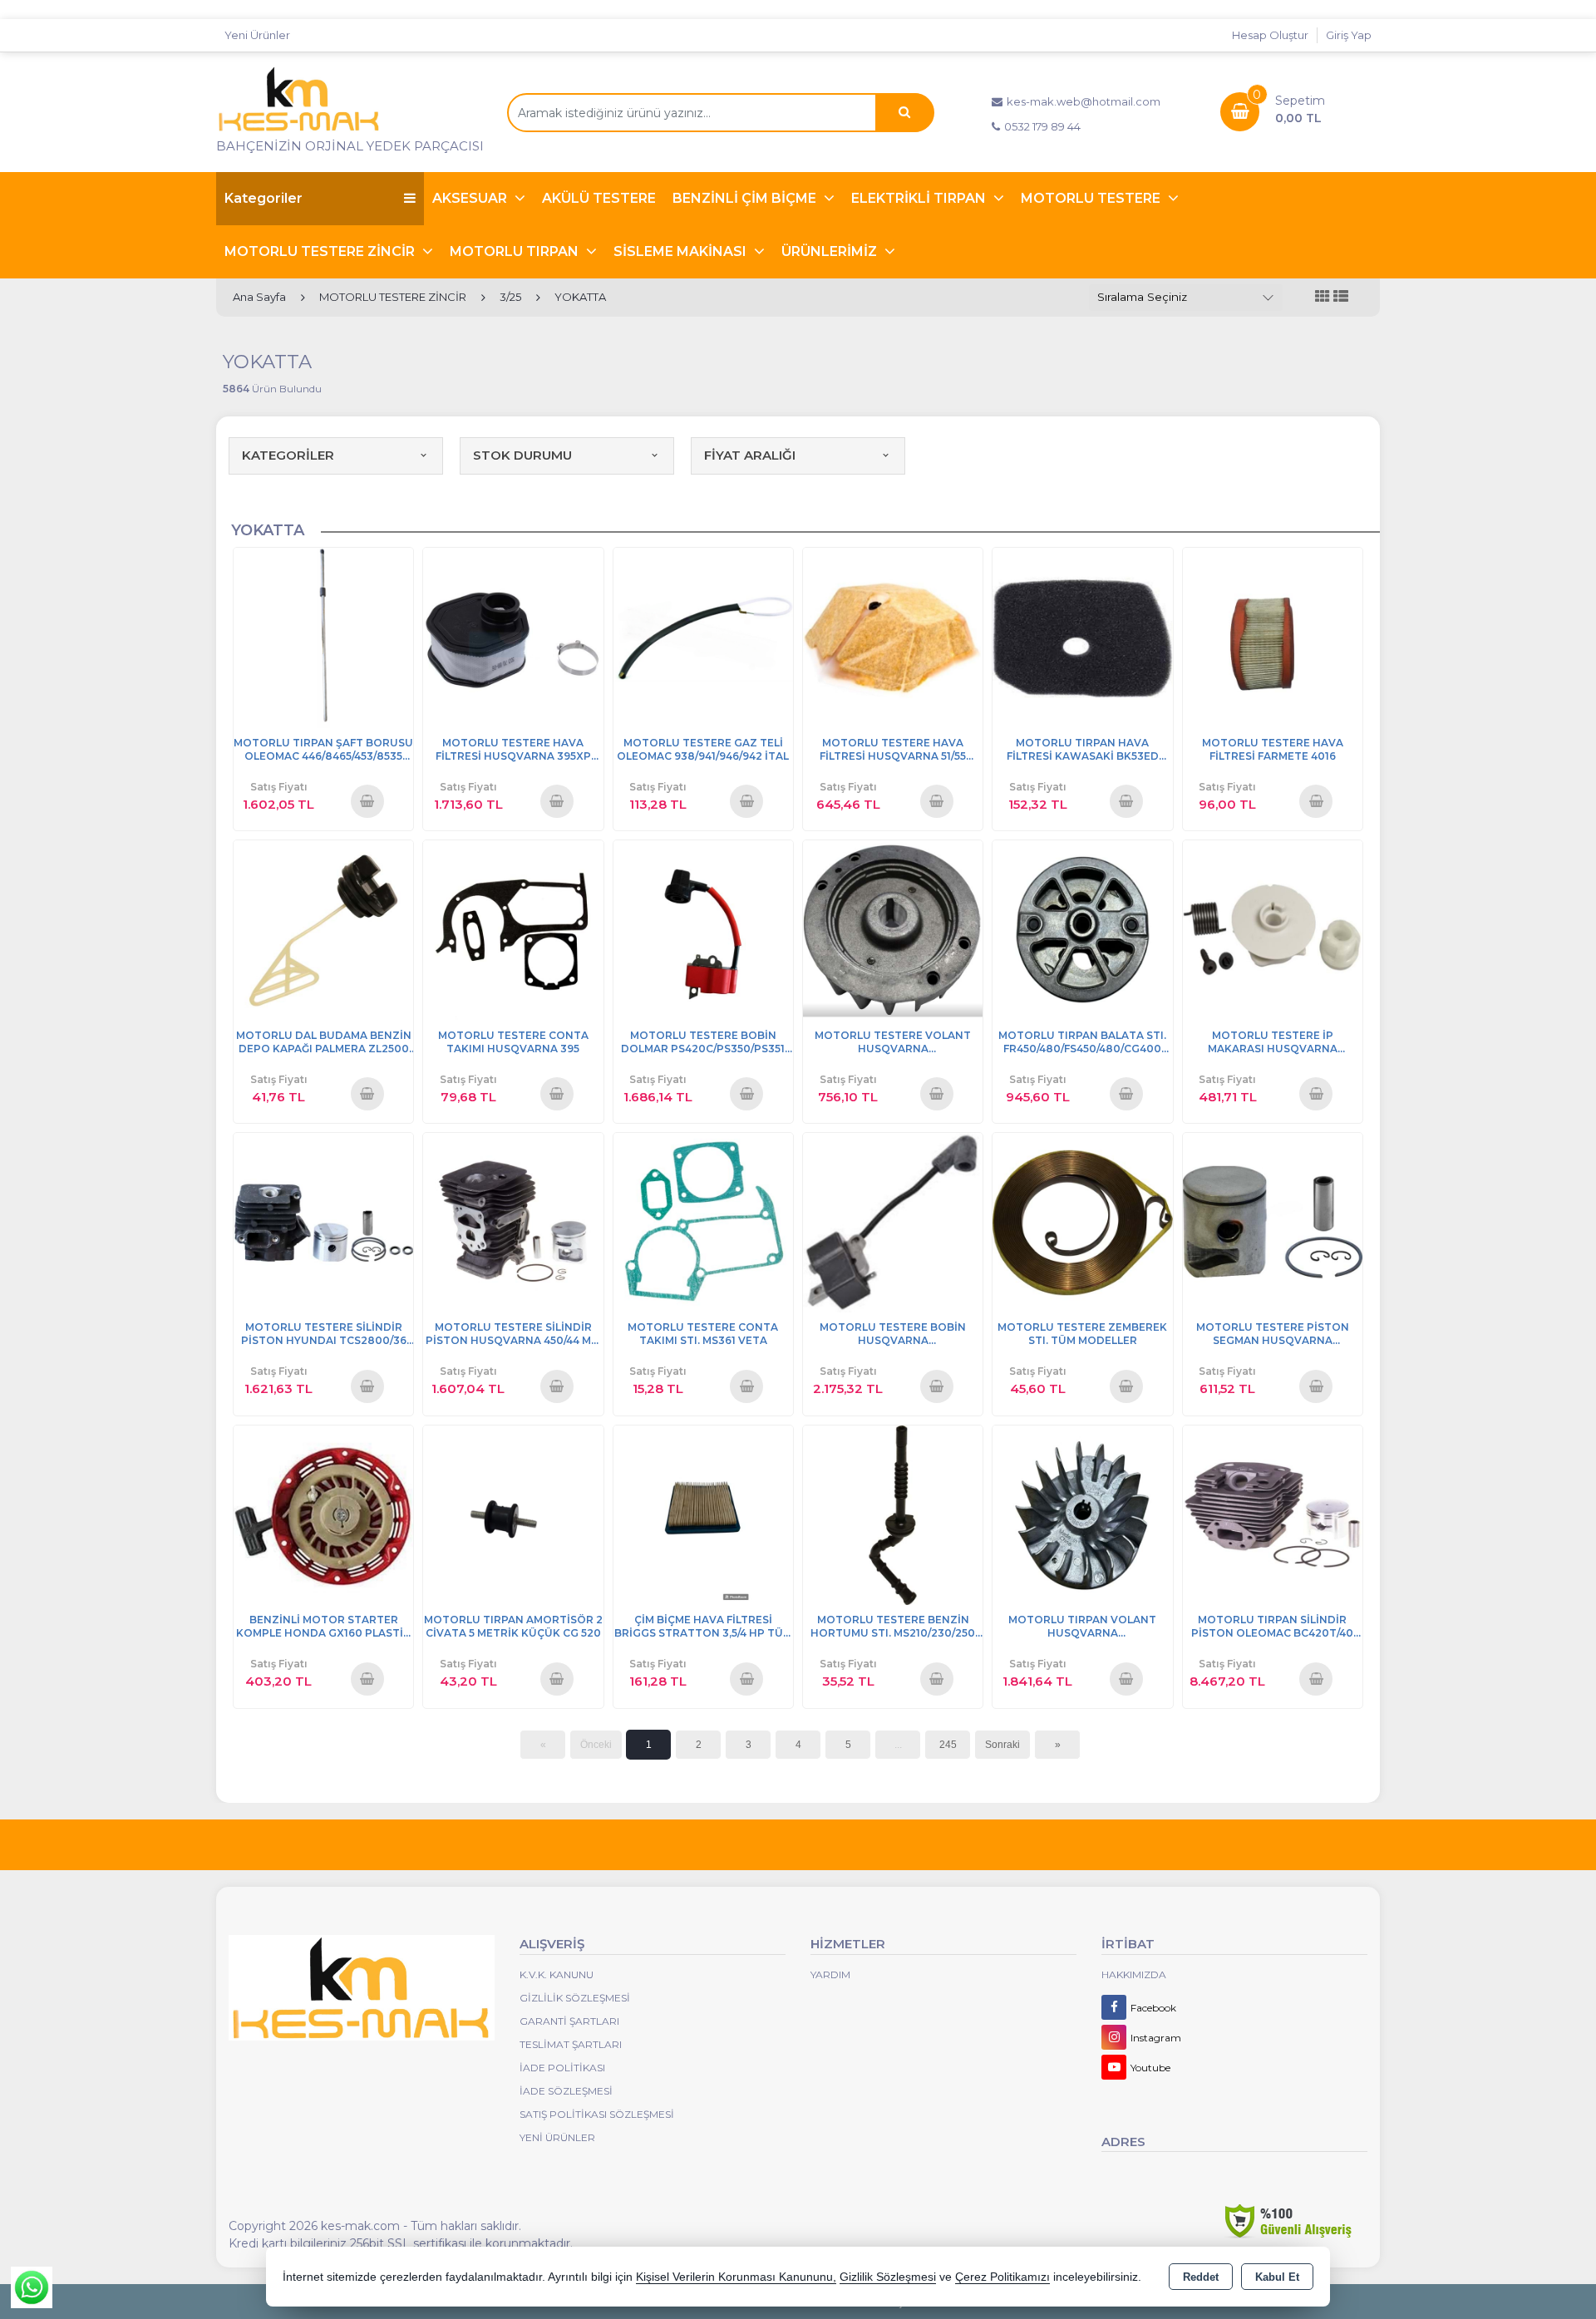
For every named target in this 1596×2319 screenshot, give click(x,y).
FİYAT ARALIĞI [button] (750, 455)
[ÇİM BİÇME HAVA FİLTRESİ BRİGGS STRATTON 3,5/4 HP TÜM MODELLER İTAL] (703, 1514)
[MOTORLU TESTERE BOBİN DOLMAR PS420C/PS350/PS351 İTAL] (703, 929)
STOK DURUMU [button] (522, 455)
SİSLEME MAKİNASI (682, 251)
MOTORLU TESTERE (1092, 198)
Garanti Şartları (569, 2021)
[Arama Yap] (904, 113)
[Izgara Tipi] (1323, 297)
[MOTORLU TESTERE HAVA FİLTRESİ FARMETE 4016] (1273, 636)
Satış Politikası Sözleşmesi (597, 2114)
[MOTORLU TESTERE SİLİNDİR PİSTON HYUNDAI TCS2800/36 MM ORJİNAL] (323, 1221)
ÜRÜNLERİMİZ (831, 251)
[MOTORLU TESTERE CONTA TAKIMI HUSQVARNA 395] (513, 929)
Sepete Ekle (367, 800)
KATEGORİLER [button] (288, 455)
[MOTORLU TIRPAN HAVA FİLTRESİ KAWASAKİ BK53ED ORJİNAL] (1082, 636)
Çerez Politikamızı (1002, 2277)
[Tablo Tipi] (1341, 297)
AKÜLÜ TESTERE (599, 198)
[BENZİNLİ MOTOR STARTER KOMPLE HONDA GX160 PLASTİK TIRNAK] (323, 1514)
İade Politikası (562, 2068)
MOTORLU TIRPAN (516, 251)
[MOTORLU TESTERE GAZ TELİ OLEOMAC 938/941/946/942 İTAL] (703, 636)
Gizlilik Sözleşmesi (575, 1998)
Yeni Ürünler (557, 2137)
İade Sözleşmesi (566, 2091)
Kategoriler (264, 198)
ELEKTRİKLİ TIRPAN (920, 198)
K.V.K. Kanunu (557, 1974)
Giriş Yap (1349, 35)
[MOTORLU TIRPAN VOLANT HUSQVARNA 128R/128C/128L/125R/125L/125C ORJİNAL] (1082, 1514)
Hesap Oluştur (1270, 35)
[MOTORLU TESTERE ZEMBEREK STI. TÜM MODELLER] (1082, 1221)
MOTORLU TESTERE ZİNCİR (321, 251)
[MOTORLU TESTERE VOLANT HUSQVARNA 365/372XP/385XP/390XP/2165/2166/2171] (893, 929)
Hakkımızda (1134, 1974)
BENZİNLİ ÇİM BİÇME (746, 198)
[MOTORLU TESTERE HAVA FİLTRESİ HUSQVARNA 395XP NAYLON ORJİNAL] (513, 636)
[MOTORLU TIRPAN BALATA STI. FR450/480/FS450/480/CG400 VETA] (1082, 929)
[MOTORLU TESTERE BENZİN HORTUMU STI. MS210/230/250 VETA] (893, 1514)
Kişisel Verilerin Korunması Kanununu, (736, 2277)
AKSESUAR (471, 198)
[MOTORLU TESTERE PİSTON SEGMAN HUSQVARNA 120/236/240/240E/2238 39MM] (1273, 1221)
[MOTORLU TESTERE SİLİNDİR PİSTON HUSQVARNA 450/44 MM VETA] (513, 1221)
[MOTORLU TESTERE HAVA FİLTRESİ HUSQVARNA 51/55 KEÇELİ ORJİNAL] (893, 636)
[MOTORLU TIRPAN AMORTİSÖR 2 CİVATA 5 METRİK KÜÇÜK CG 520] (513, 1514)
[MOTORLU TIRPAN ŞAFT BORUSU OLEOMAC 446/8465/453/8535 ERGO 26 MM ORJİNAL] (323, 636)
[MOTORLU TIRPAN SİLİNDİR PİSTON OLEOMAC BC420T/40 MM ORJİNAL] (1273, 1514)
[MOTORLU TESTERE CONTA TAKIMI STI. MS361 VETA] (703, 1221)
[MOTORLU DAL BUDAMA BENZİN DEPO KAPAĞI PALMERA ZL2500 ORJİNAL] (323, 929)
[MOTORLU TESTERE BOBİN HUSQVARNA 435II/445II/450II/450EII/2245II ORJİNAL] (893, 1221)
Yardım (830, 1974)
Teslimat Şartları (571, 2044)
